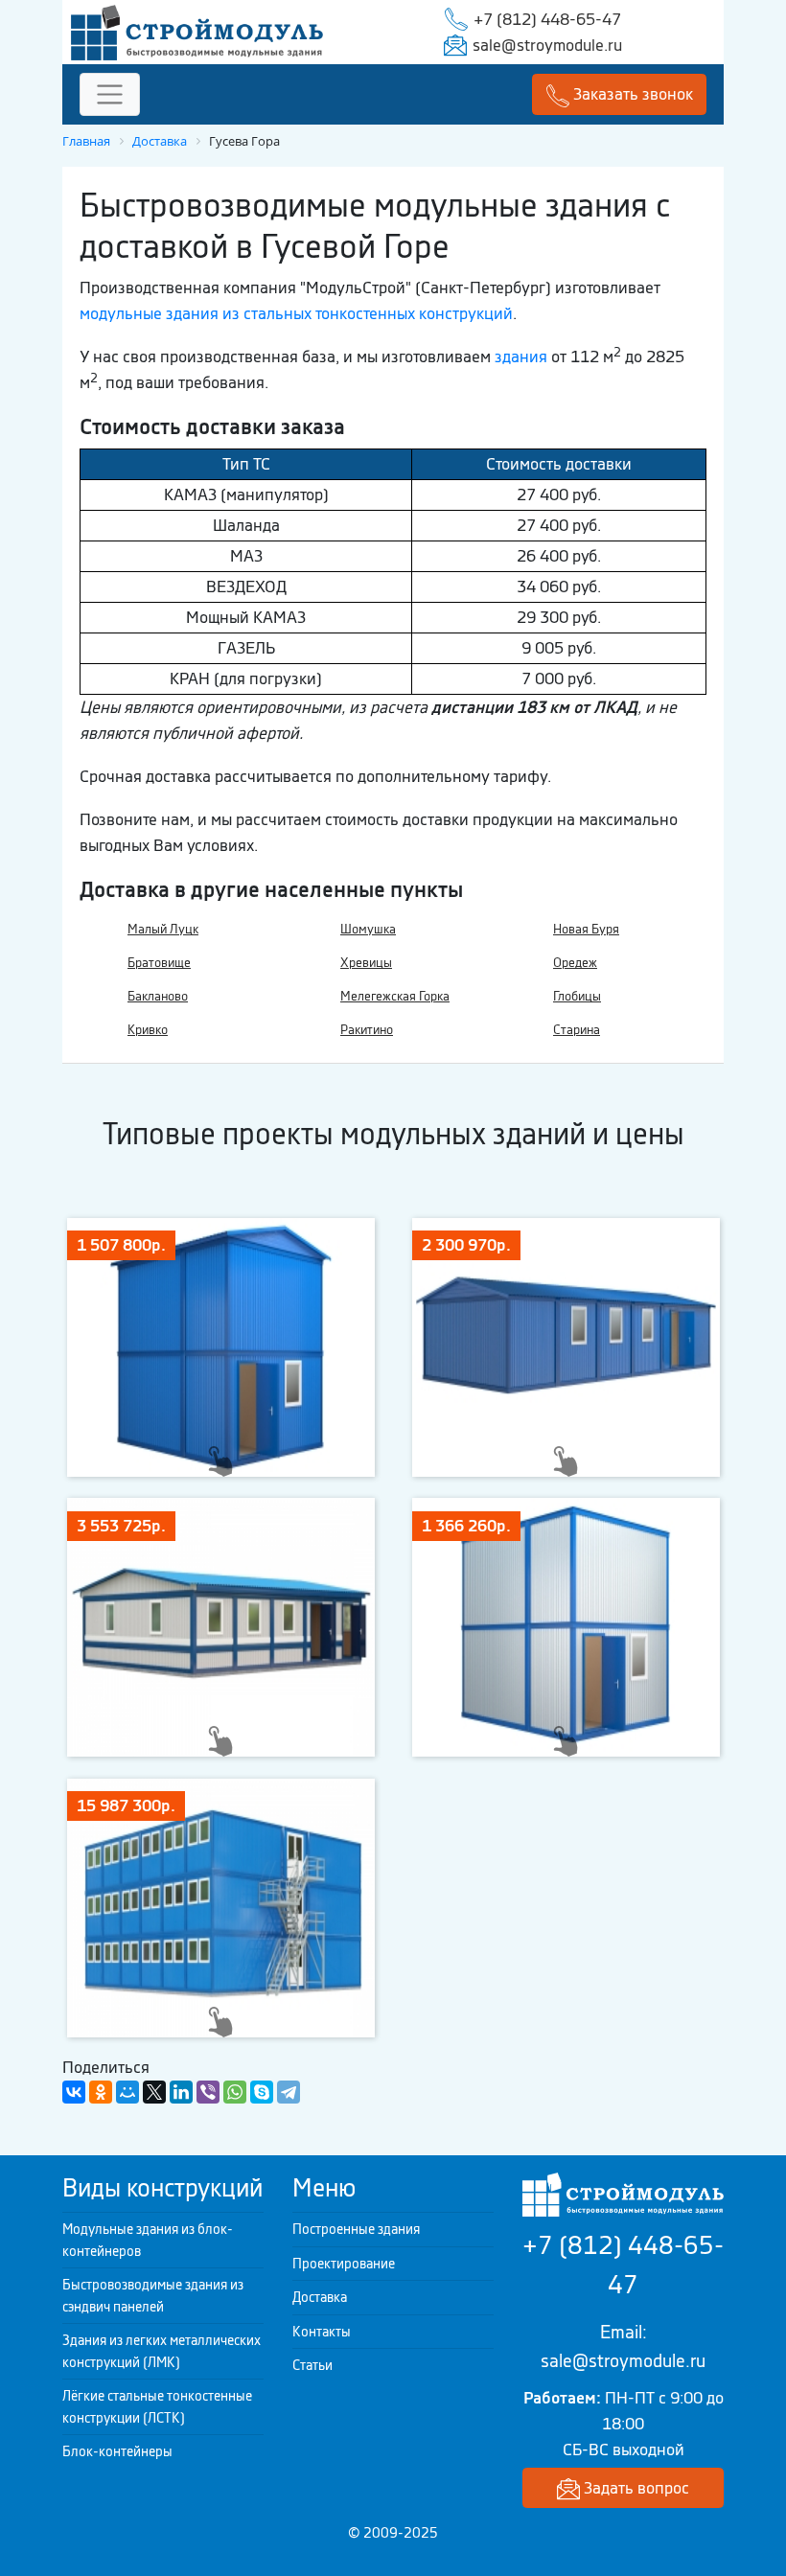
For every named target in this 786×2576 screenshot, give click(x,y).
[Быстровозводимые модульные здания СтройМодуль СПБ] (197, 31)
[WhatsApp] (235, 2092)
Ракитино (367, 1030)
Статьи (312, 2365)
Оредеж (575, 963)
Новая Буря (586, 929)
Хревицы (366, 963)
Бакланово (158, 996)
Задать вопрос (635, 2488)
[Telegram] (289, 2092)
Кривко (148, 1030)
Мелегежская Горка (395, 996)
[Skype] (262, 2092)
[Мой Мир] (127, 2092)
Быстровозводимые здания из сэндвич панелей (153, 2296)
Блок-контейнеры (117, 2451)
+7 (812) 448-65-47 (547, 19)
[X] (154, 2092)
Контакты (322, 2332)
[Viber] (208, 2092)
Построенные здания (356, 2229)
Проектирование (344, 2264)
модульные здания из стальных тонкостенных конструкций (296, 313)
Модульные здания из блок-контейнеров (148, 2240)
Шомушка (368, 929)
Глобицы (577, 996)
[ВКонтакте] (74, 2092)
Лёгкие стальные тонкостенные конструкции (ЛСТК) (157, 2407)
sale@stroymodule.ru (547, 45)
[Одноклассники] (101, 2092)
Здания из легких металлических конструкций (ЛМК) (162, 2351)
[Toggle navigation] (110, 94)
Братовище (159, 963)
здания (521, 356)
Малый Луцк (163, 929)
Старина (577, 1030)
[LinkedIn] (181, 2092)
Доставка (320, 2297)
